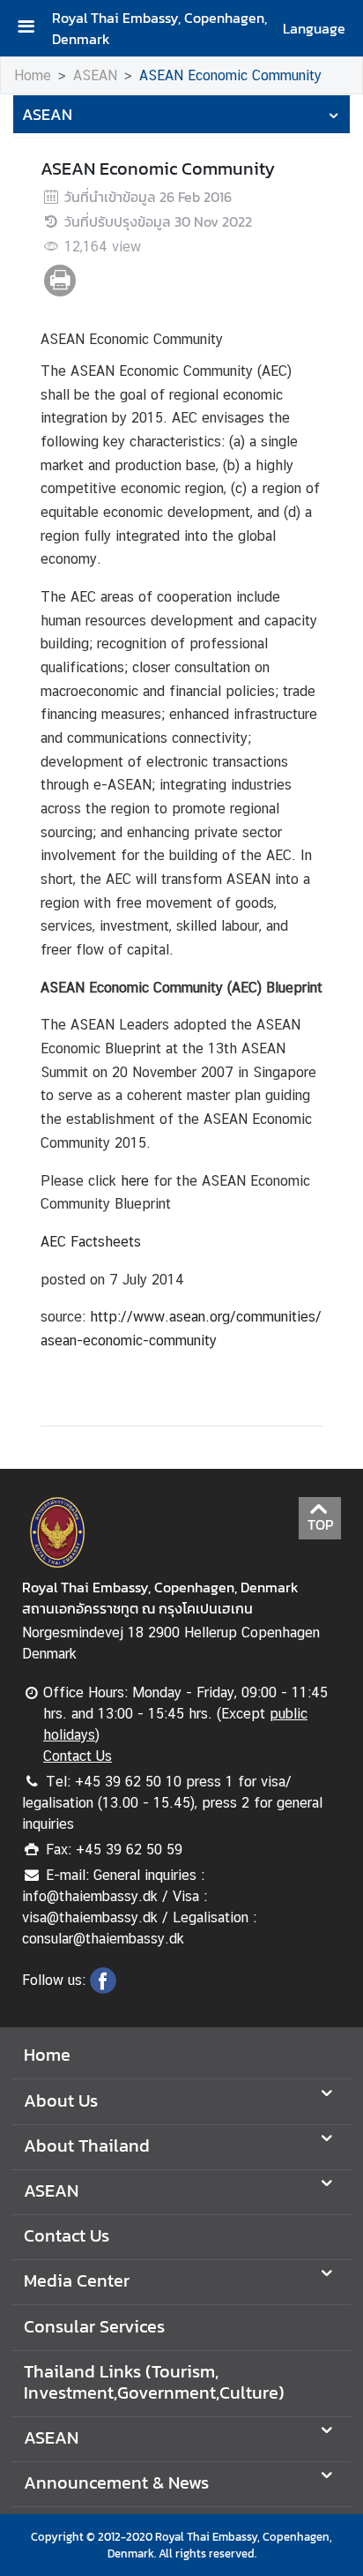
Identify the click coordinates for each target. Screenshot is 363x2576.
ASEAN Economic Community (230, 75)
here (135, 1181)
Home (33, 75)
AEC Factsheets (91, 1242)
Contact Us (78, 1756)
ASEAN (95, 75)
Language (314, 28)
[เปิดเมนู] (33, 29)
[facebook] (103, 1988)
